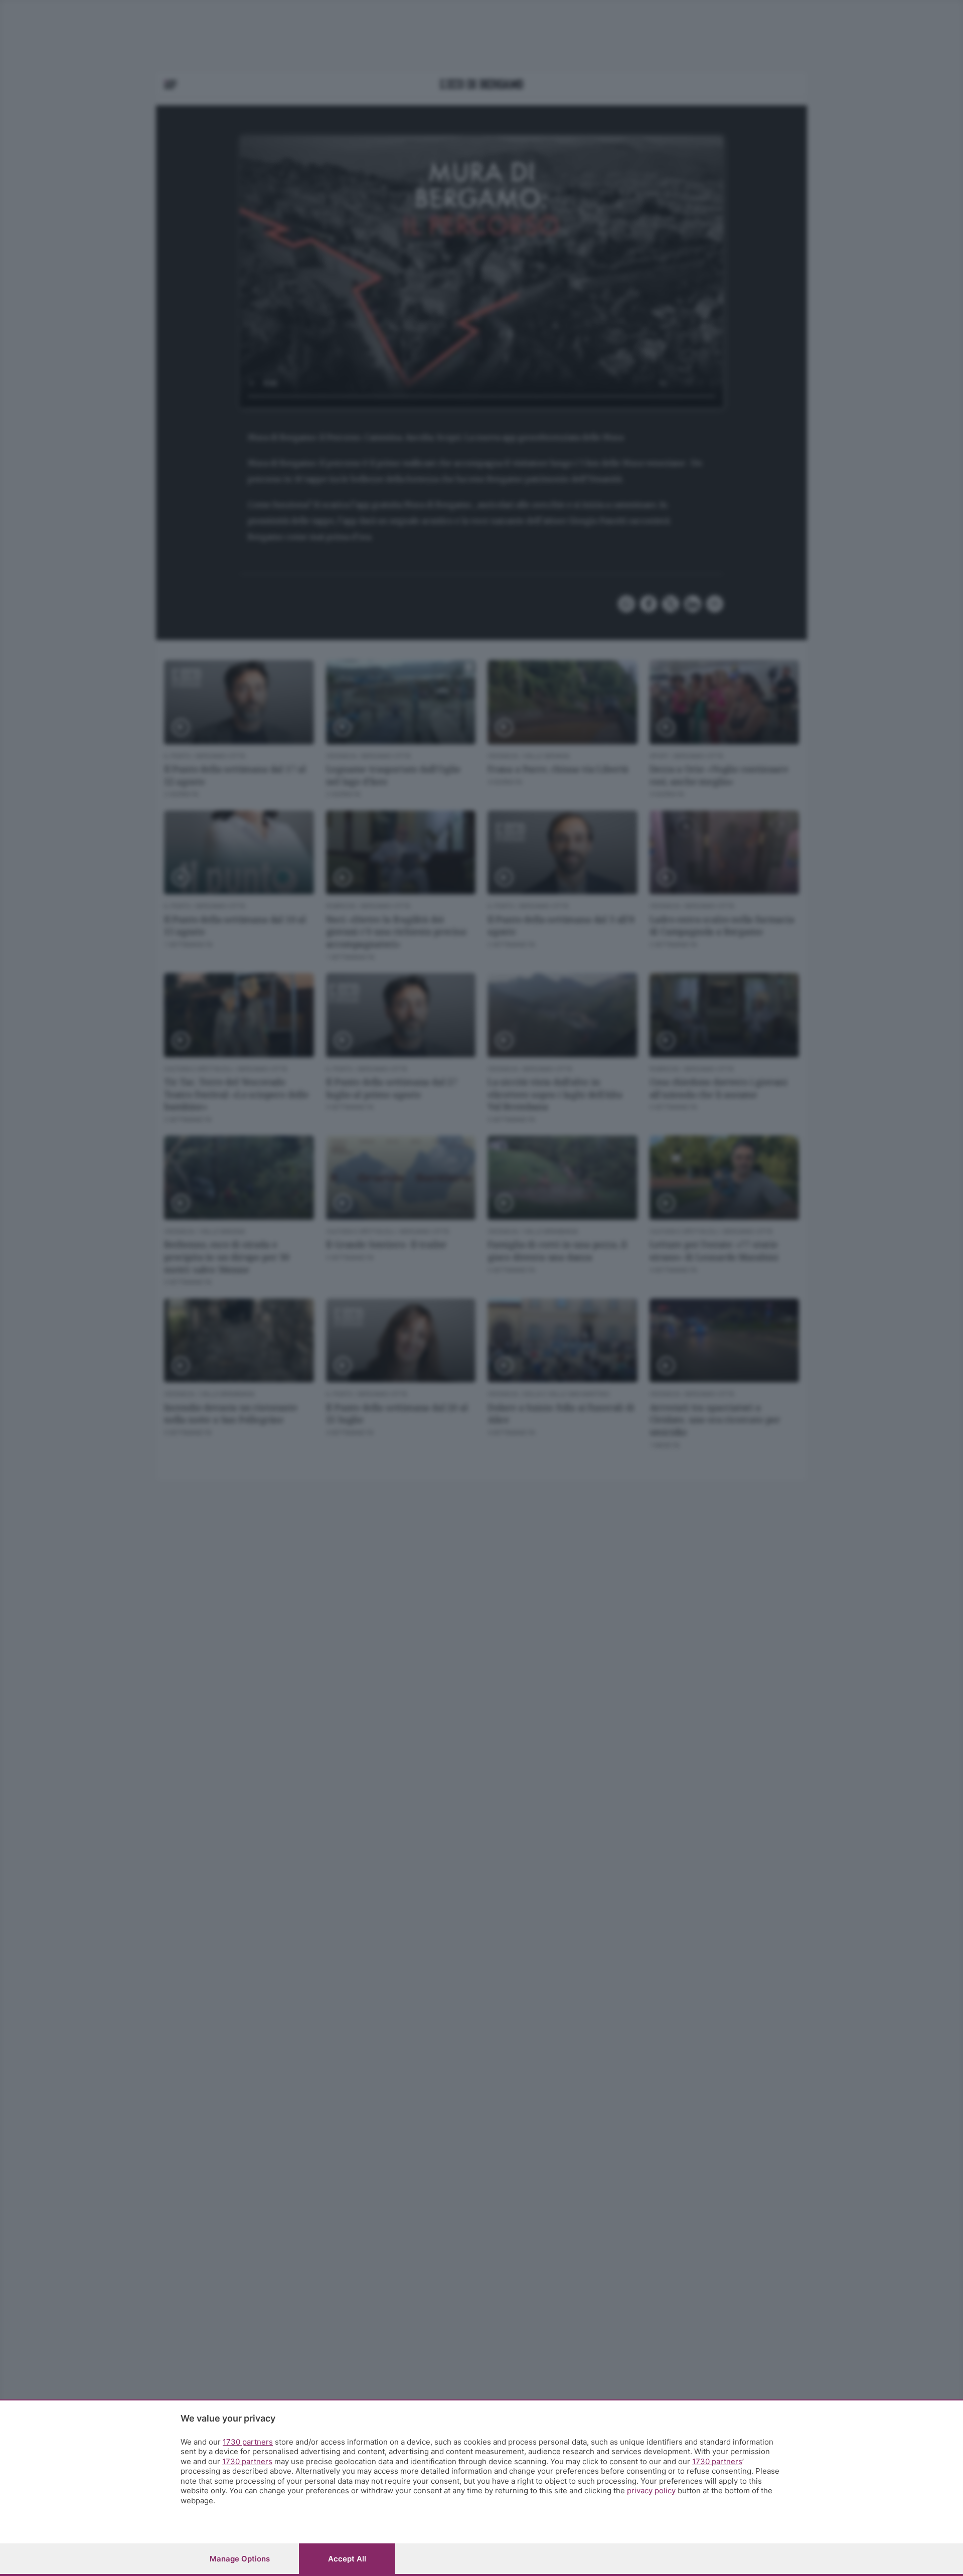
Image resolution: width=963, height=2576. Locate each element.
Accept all (347, 2559)
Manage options (240, 2559)
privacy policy (651, 2490)
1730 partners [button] (248, 2442)
